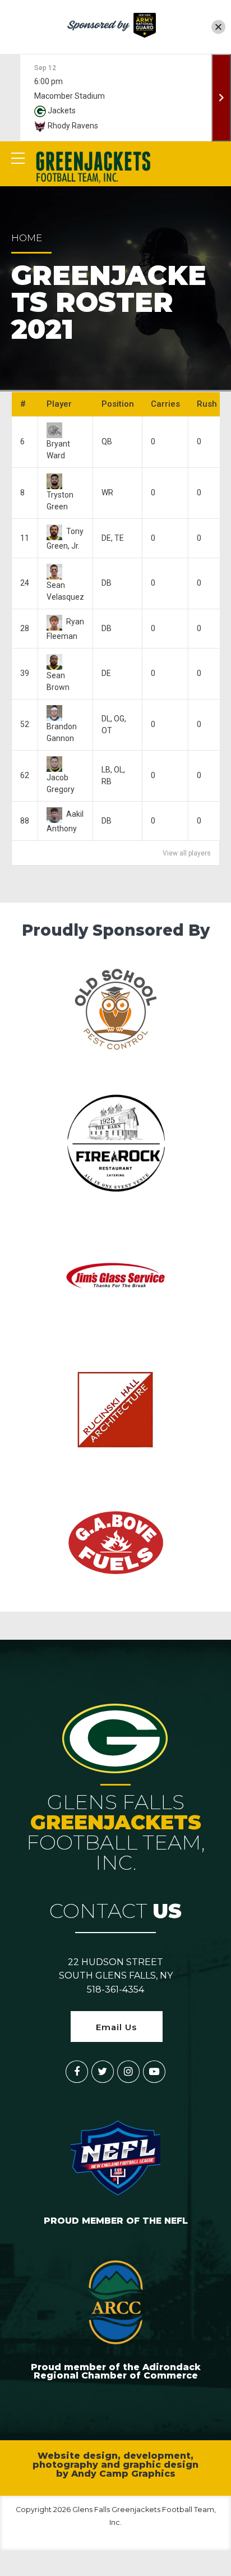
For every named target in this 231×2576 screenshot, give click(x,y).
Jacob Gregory (61, 783)
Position (118, 404)
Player (59, 404)
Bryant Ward (58, 449)
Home (27, 238)
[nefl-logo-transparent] (115, 2156)
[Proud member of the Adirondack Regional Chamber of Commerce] (115, 2302)
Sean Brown (58, 681)
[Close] (218, 27)
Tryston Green (60, 500)
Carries (165, 404)
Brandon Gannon (62, 732)
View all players (187, 853)
